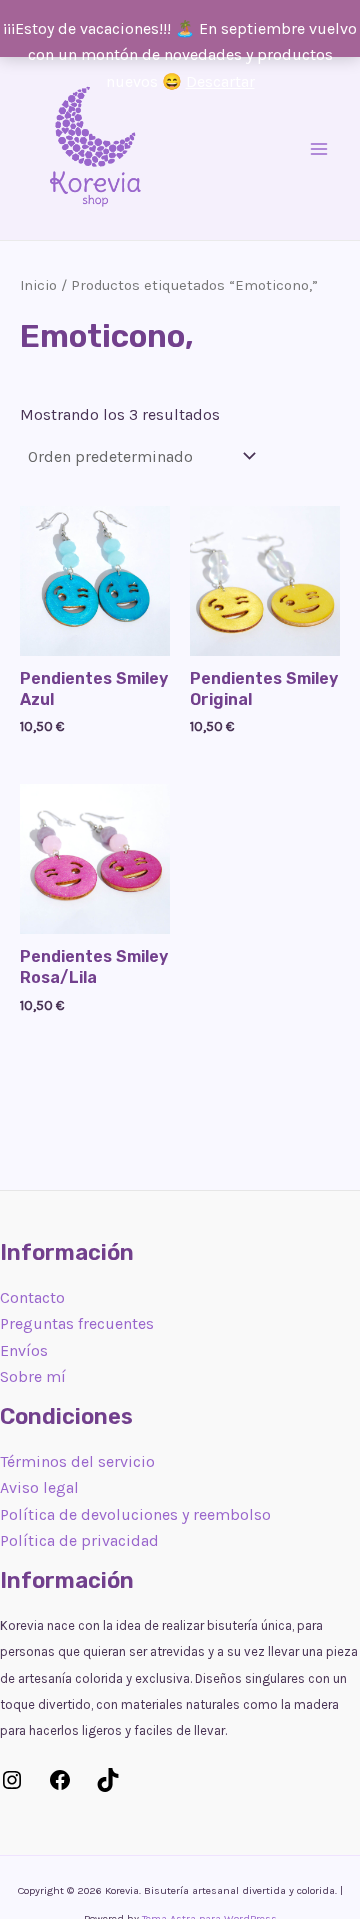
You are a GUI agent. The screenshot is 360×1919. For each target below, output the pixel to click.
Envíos (24, 1350)
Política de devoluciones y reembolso (135, 1514)
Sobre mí (33, 1376)
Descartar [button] (220, 81)
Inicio (38, 285)
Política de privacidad (79, 1540)
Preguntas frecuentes (77, 1323)
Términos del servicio (77, 1461)
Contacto (32, 1297)
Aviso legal (39, 1487)
